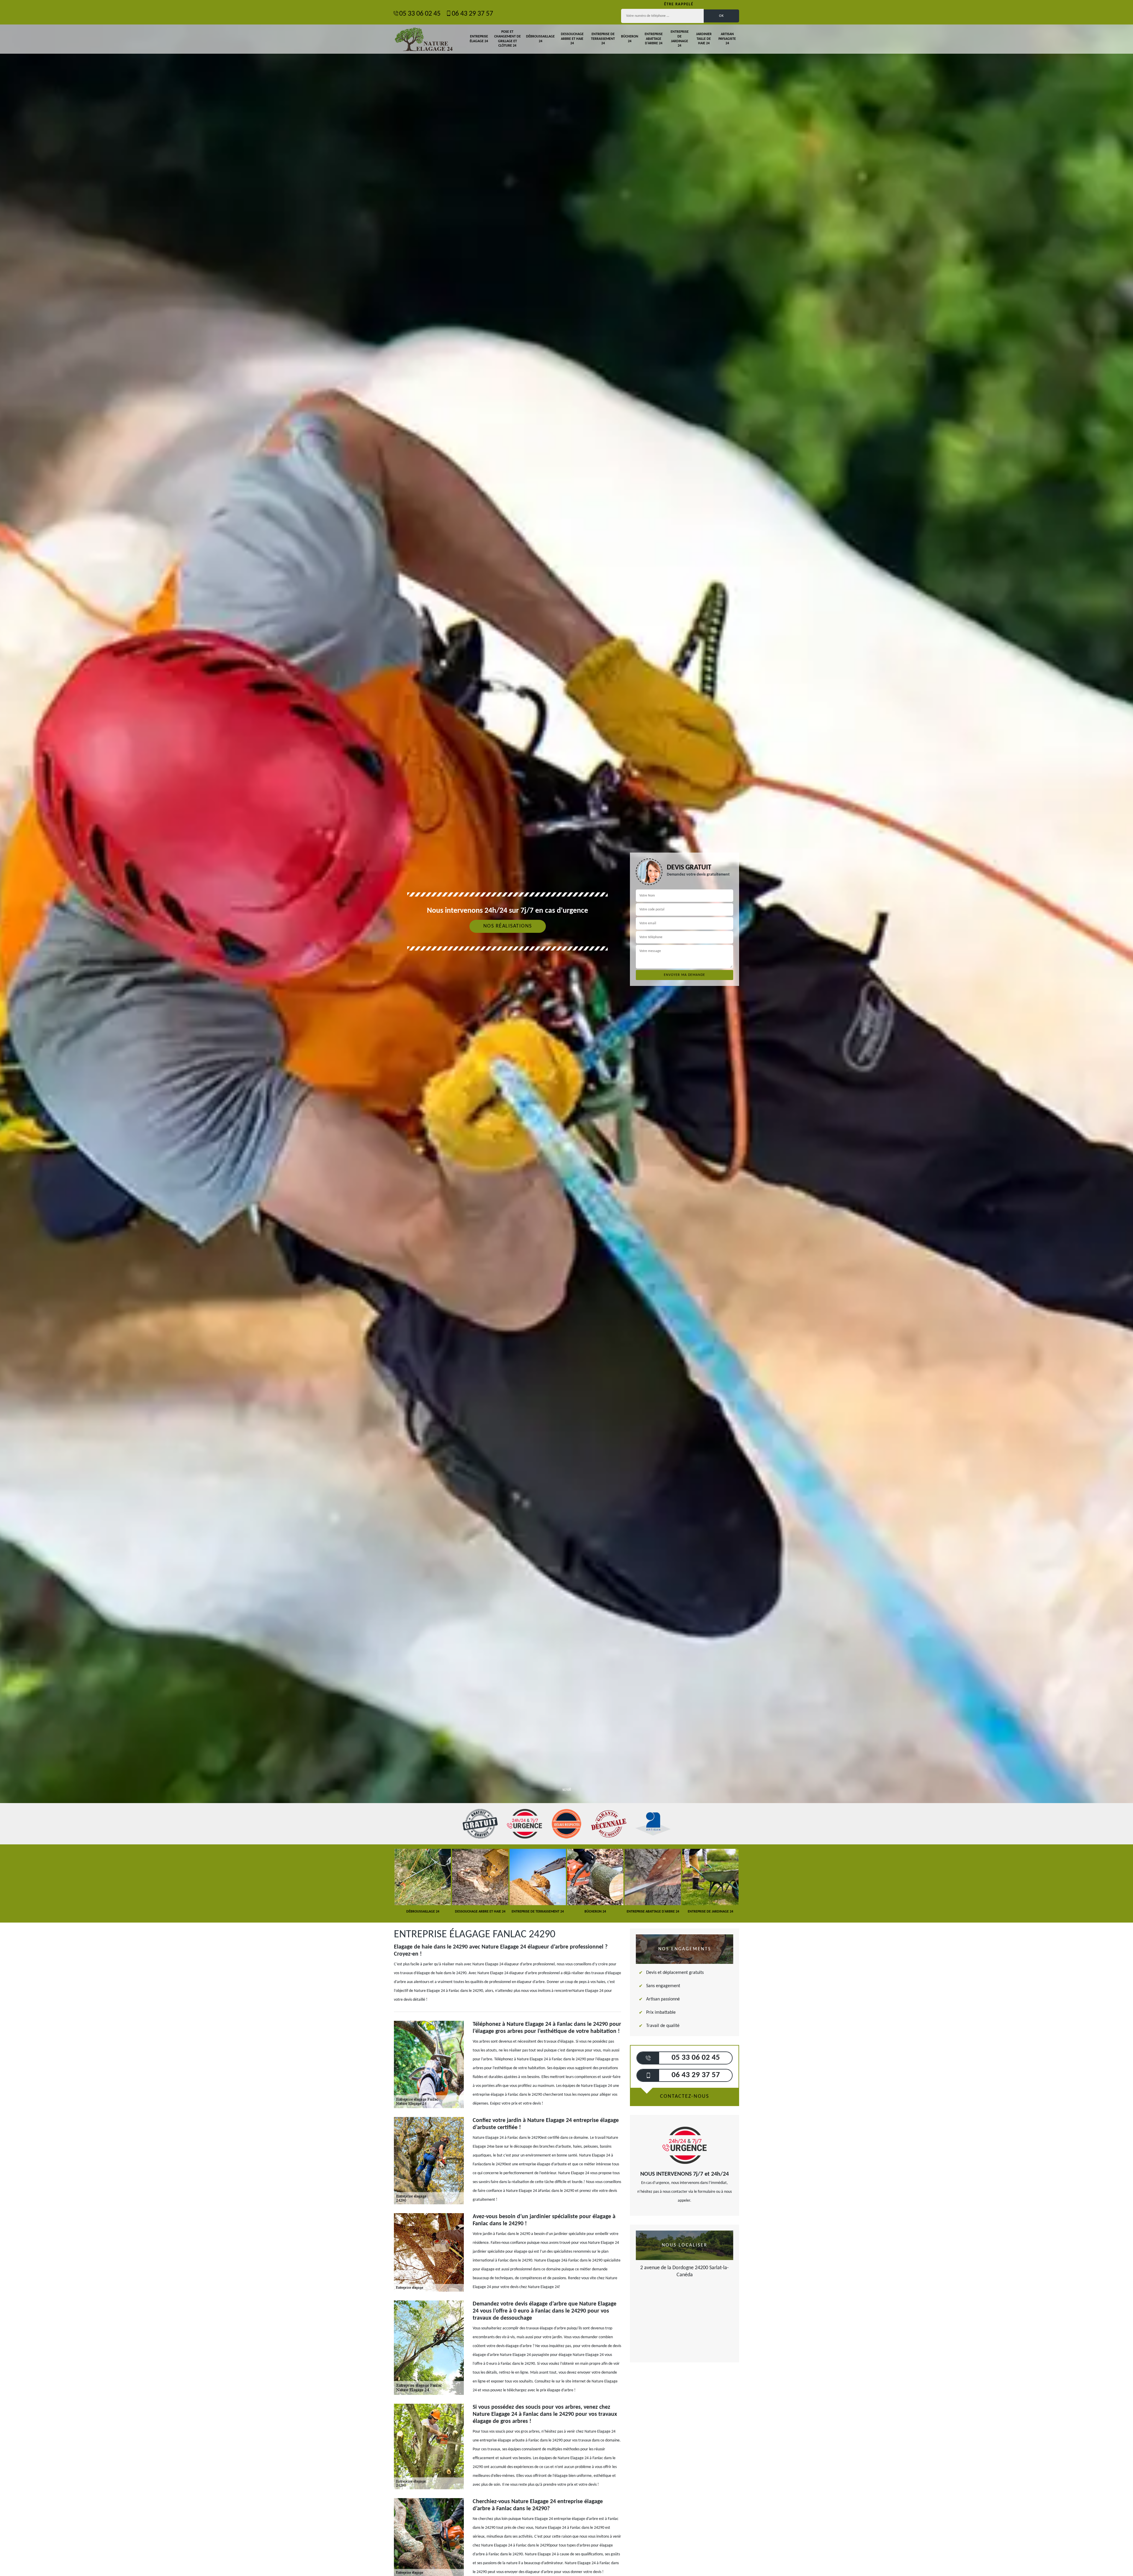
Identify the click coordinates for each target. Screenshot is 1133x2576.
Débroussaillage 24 (540, 39)
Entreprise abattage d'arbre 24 (654, 39)
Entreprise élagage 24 (479, 39)
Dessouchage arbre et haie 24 (572, 39)
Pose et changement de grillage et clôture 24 (507, 39)
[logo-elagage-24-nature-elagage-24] (423, 39)
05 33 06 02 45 (420, 14)
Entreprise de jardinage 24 (680, 39)
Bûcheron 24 (630, 39)
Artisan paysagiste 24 (727, 39)
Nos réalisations (508, 926)
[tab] (566, 1030)
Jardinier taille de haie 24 (704, 39)
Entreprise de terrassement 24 (603, 39)
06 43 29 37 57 (472, 14)
